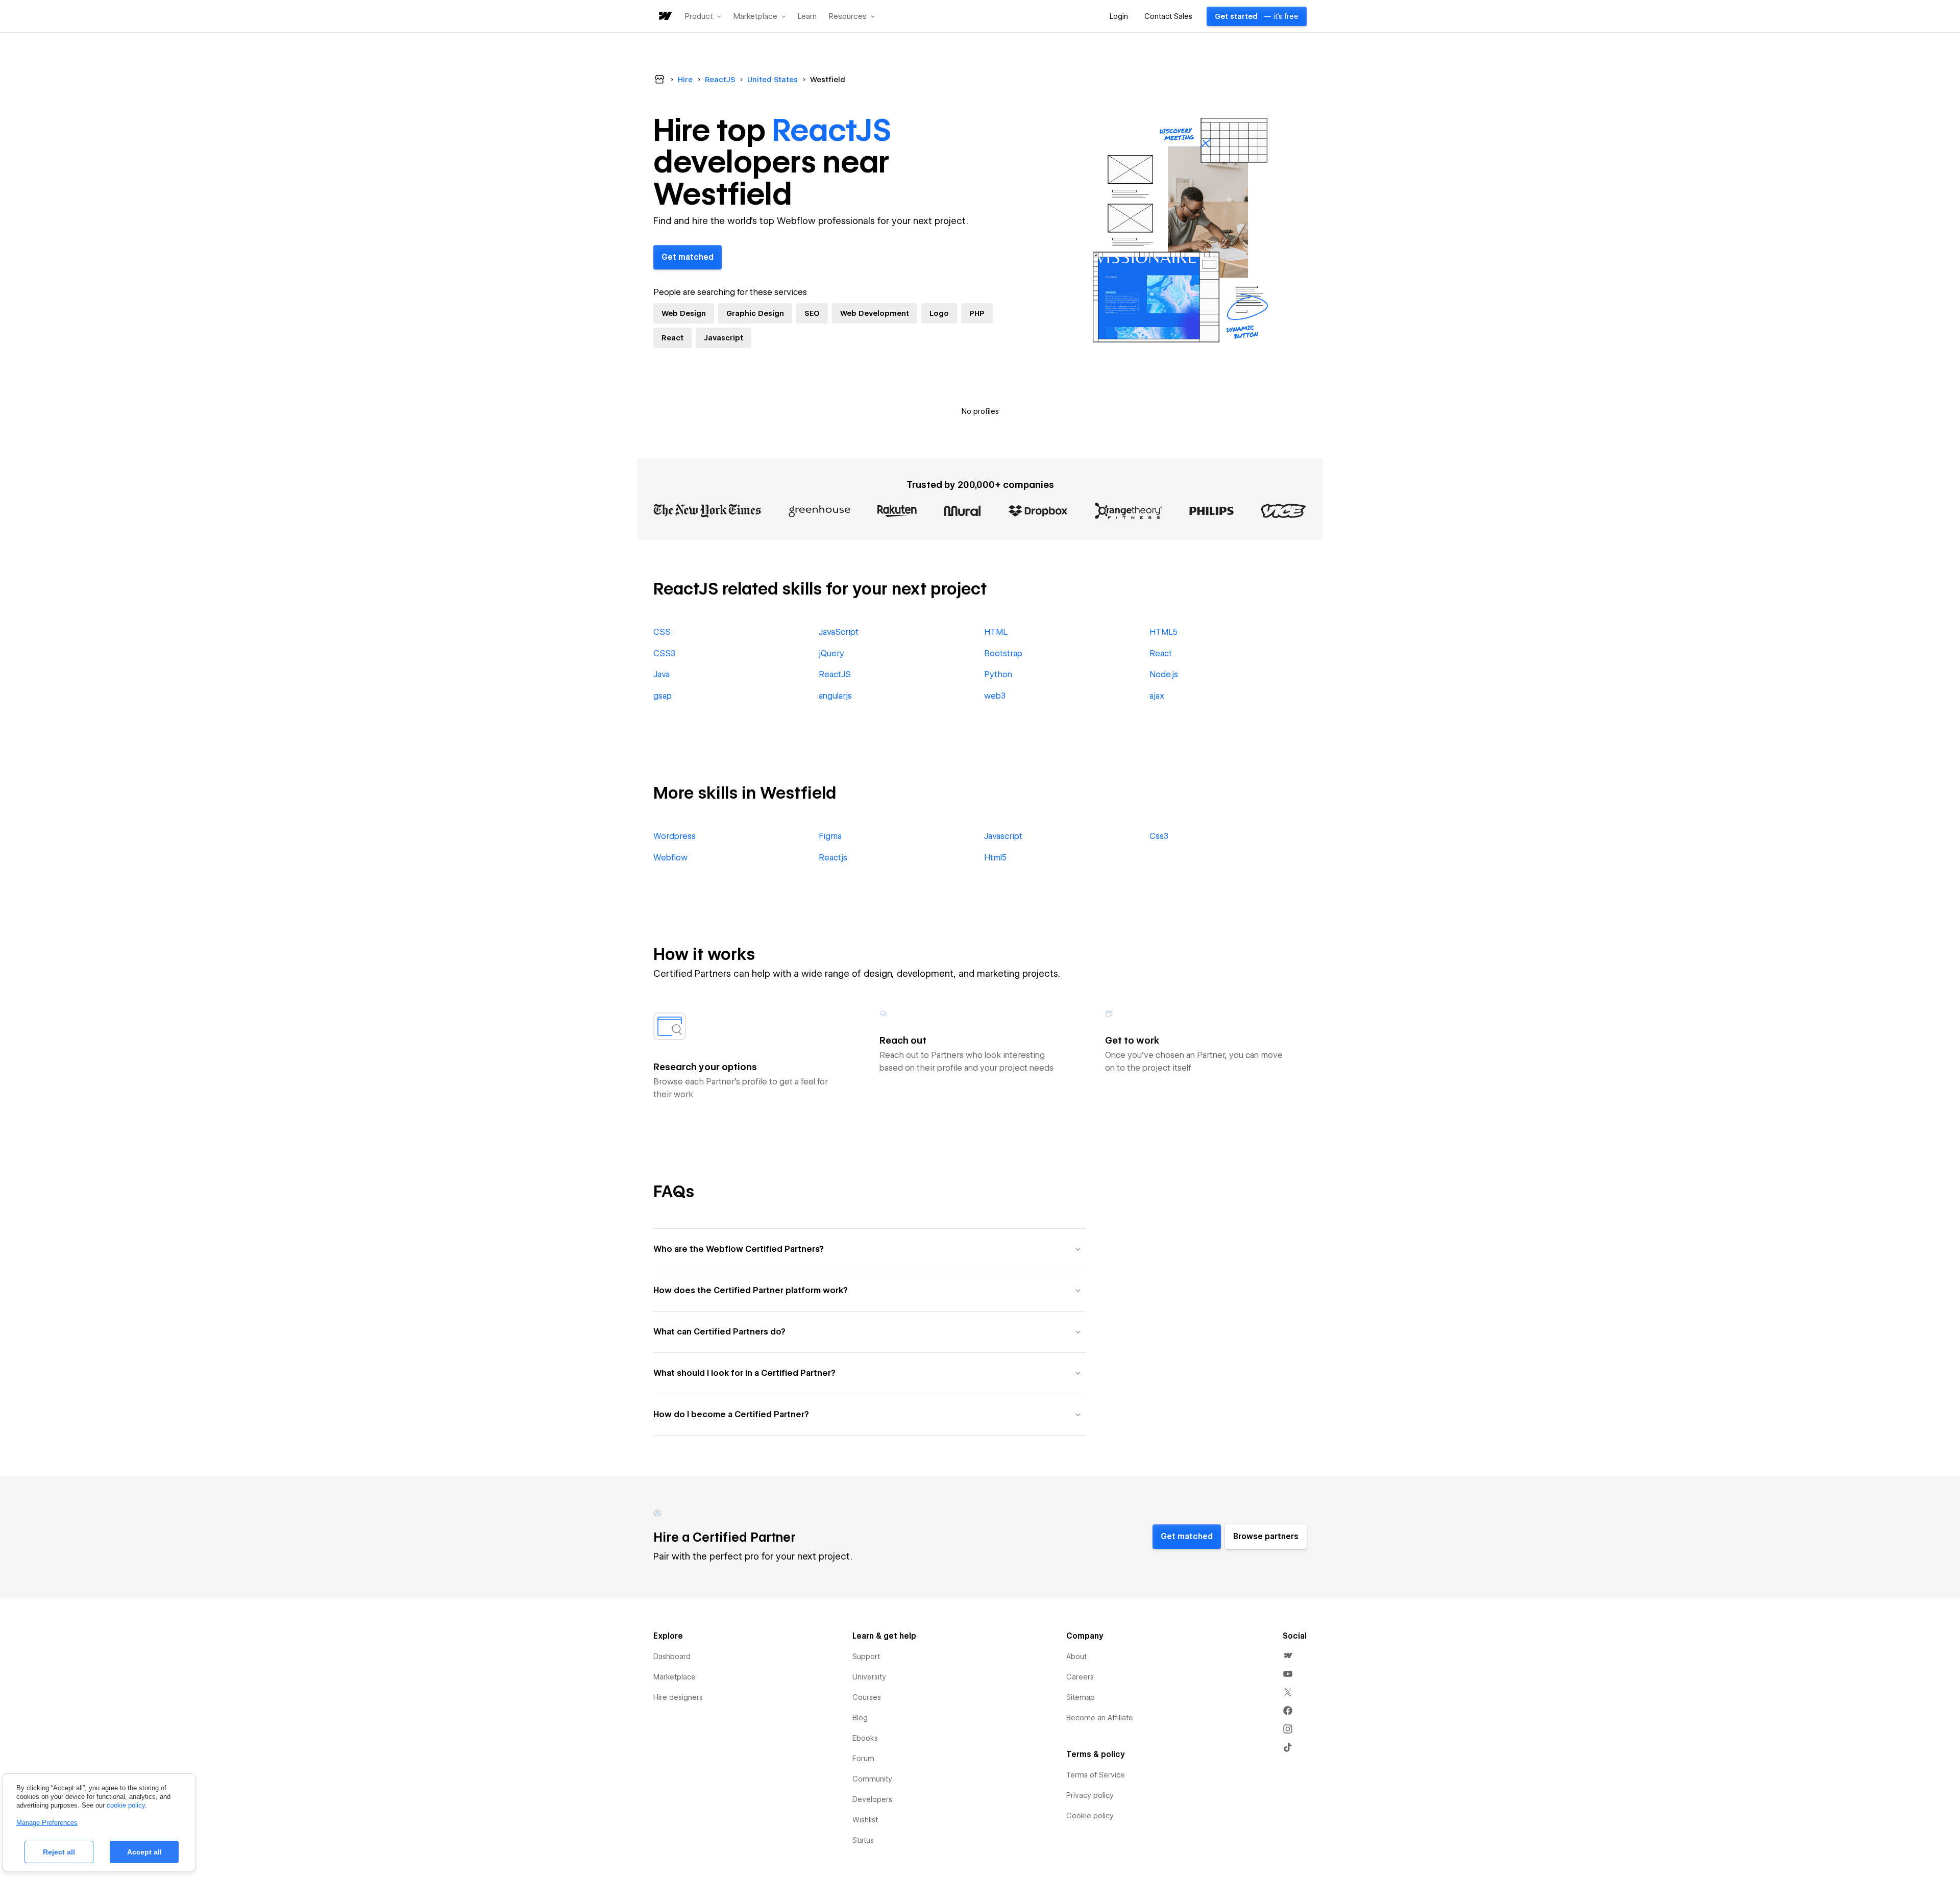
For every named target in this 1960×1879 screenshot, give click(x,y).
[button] (703, 16)
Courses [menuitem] (867, 1697)
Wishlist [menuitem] (865, 1820)
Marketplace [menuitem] (675, 1677)
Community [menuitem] (872, 1779)
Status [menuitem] (863, 1840)
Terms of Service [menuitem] (1096, 1775)
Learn (807, 17)
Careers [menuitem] (1080, 1677)
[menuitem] (1288, 1655)
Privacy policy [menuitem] (1090, 1795)
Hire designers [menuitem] (678, 1697)
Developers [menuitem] (872, 1799)
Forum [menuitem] (863, 1759)
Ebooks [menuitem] (865, 1738)
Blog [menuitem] (860, 1718)
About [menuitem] (1076, 1657)
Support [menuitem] (866, 1657)
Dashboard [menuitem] (672, 1657)
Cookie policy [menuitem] (1090, 1816)
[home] (665, 17)
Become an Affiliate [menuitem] (1100, 1718)
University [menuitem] (869, 1677)
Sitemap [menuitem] (1081, 1697)
